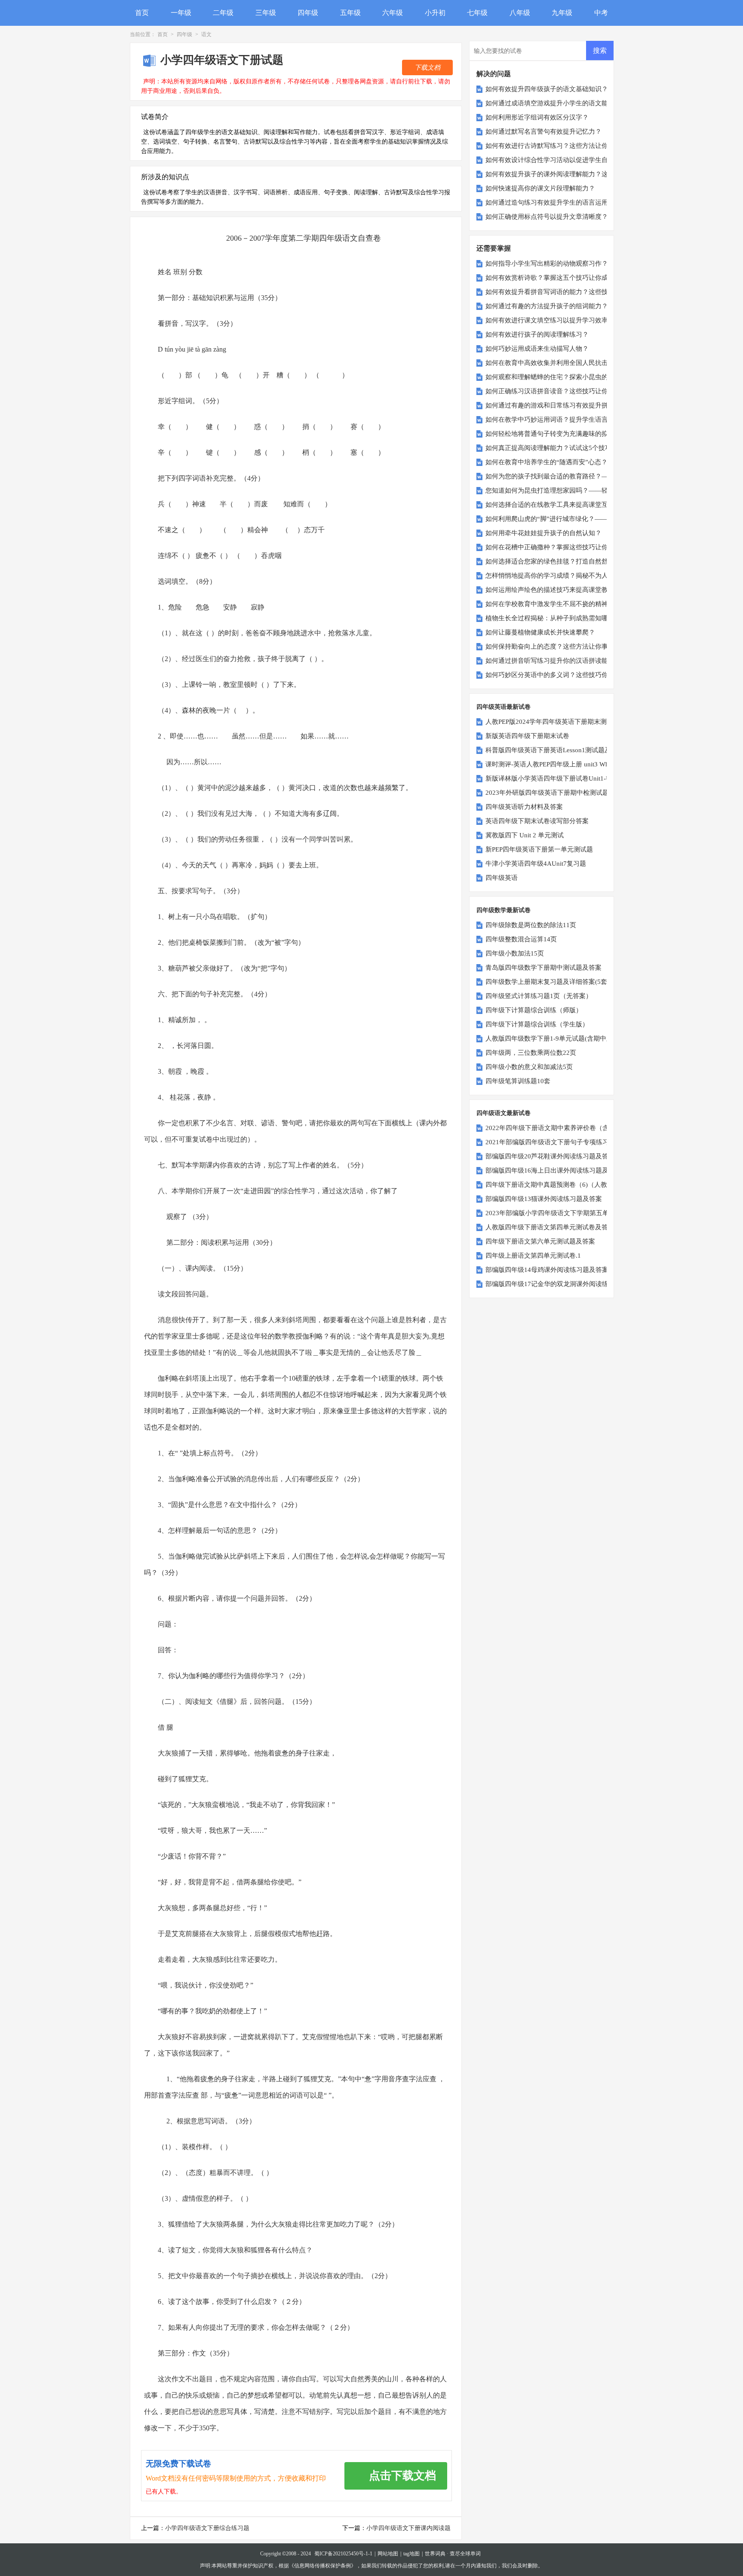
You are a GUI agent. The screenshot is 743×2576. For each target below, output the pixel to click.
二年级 (223, 13)
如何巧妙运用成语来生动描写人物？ (537, 349)
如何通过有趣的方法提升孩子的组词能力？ (547, 306)
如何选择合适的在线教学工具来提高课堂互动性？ (556, 505)
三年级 (266, 13)
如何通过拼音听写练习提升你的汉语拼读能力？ (553, 661)
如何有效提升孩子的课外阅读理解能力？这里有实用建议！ (569, 174)
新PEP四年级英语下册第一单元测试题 (539, 849)
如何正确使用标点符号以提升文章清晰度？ (547, 217)
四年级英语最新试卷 (504, 707)
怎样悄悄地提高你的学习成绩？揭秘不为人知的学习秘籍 (566, 576)
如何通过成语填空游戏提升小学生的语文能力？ (553, 103)
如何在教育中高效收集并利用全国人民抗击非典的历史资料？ (573, 363)
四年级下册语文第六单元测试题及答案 (540, 1241)
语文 (206, 34)
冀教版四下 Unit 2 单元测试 (525, 835)
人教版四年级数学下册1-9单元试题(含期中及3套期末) (562, 1038)
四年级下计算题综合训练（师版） (534, 1010)
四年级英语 (502, 878)
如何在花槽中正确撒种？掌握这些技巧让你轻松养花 (560, 547)
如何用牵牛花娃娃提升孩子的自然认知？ (543, 533)
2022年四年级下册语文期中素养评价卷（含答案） (557, 1128)
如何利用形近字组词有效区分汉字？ (537, 117)
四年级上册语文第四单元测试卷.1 (533, 1256)
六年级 (393, 13)
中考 (601, 13)
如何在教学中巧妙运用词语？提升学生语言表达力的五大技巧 (573, 420)
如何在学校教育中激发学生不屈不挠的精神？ (550, 604)
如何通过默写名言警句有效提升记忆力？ (543, 132)
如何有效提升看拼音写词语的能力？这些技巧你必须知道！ (569, 292)
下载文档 (427, 67)
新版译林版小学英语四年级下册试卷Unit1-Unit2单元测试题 (569, 778)
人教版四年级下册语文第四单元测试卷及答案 (550, 1227)
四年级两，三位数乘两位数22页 (531, 1053)
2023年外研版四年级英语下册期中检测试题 (547, 793)
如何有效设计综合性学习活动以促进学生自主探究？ (560, 160)
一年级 (181, 13)
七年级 (477, 13)
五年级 (350, 13)
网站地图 (388, 2554)
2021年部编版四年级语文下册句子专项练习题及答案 (560, 1142)
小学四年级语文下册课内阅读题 (408, 2528)
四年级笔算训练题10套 (518, 1081)
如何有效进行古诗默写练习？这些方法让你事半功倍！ (563, 146)
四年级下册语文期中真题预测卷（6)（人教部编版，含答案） (572, 1185)
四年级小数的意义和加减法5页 (529, 1067)
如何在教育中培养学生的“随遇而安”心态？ (547, 462)
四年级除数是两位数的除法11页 (531, 925)
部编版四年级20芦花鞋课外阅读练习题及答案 (550, 1156)
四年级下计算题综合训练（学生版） (537, 1024)
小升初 (435, 13)
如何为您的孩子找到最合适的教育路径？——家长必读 (563, 476)
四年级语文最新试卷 (504, 1113)
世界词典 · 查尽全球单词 (453, 2554)
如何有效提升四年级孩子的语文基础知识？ (547, 89)
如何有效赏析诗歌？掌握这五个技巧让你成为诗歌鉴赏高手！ (573, 278)
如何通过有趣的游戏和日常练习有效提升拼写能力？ (560, 405)
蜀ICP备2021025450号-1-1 (343, 2554)
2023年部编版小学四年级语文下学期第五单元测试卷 (560, 1213)
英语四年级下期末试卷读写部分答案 (537, 821)
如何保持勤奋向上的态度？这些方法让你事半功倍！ (560, 646)
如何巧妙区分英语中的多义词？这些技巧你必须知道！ (563, 675)
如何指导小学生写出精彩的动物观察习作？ (547, 263)
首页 (142, 13)
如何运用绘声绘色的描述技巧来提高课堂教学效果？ (560, 590)
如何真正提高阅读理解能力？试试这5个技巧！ (552, 448)
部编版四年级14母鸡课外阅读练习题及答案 (547, 1270)
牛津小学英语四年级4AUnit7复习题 (536, 864)
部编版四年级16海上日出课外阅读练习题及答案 (553, 1170)
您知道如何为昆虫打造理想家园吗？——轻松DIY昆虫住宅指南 (575, 490)
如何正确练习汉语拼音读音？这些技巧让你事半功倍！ (563, 391)
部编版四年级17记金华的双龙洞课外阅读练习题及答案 (563, 1284)
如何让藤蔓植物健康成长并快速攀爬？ (540, 632)
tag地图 (411, 2554)
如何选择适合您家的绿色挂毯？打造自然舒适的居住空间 (566, 561)
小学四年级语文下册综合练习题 (207, 2528)
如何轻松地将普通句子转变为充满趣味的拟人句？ (556, 434)
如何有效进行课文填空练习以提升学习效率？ (550, 320)
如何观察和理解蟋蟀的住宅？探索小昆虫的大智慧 (556, 377)
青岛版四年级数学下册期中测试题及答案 (543, 968)
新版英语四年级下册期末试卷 (527, 736)
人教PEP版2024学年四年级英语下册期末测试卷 (553, 722)
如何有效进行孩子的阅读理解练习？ (537, 334)
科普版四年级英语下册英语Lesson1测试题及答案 (555, 750)
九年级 (562, 13)
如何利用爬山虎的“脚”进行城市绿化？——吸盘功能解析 (566, 519)
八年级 (520, 13)
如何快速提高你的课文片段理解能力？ (540, 188)
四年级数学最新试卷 (504, 910)
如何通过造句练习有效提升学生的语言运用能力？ (556, 202)
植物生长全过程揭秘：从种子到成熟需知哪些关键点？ (563, 618)
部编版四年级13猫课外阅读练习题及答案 (544, 1199)
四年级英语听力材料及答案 (524, 807)
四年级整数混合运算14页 (521, 939)
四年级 (308, 13)
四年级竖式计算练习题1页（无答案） (539, 996)
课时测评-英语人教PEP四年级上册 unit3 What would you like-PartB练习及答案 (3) (600, 764)
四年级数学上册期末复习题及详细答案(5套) (547, 982)
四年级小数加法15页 (515, 953)
